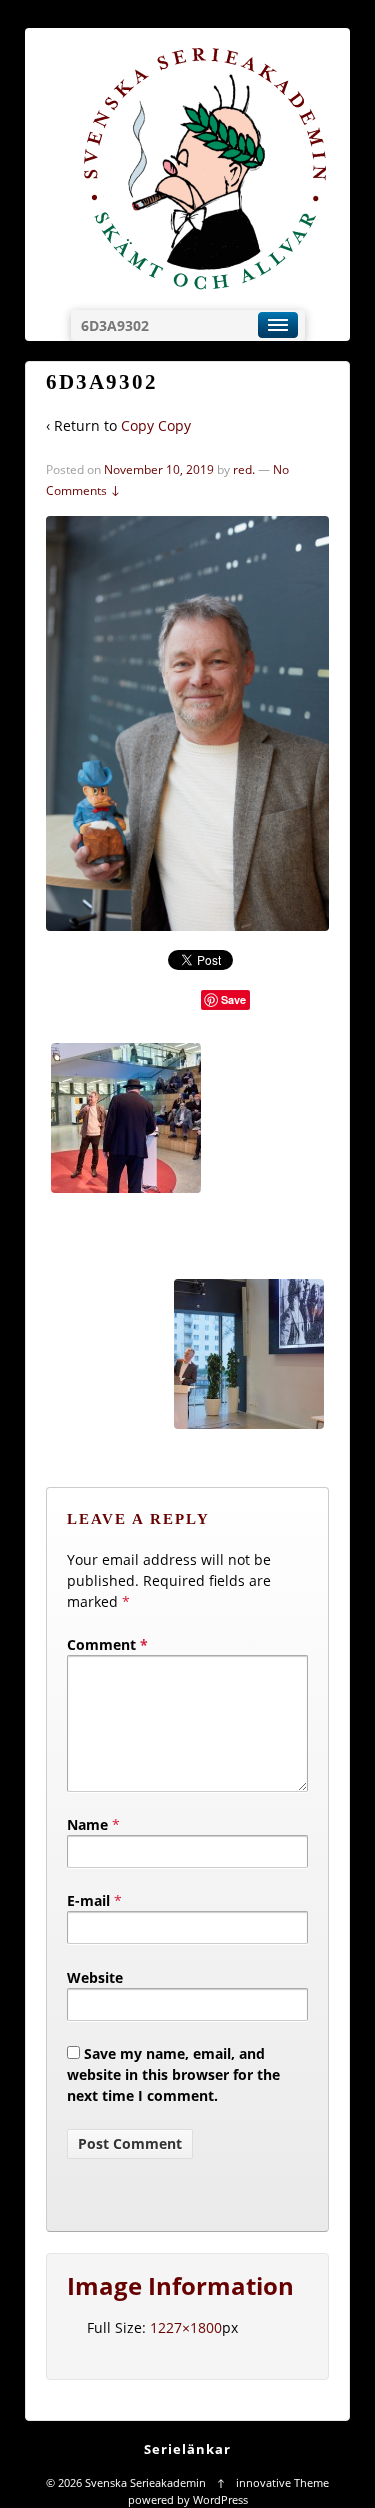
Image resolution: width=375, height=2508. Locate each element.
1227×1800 (186, 2327)
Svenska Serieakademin (145, 2482)
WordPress (220, 2499)
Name (87, 1824)
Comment (107, 1644)
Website (95, 1977)
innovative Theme (282, 2482)
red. (244, 469)
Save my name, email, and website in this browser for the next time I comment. (173, 2074)
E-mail (88, 1900)
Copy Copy (156, 425)
